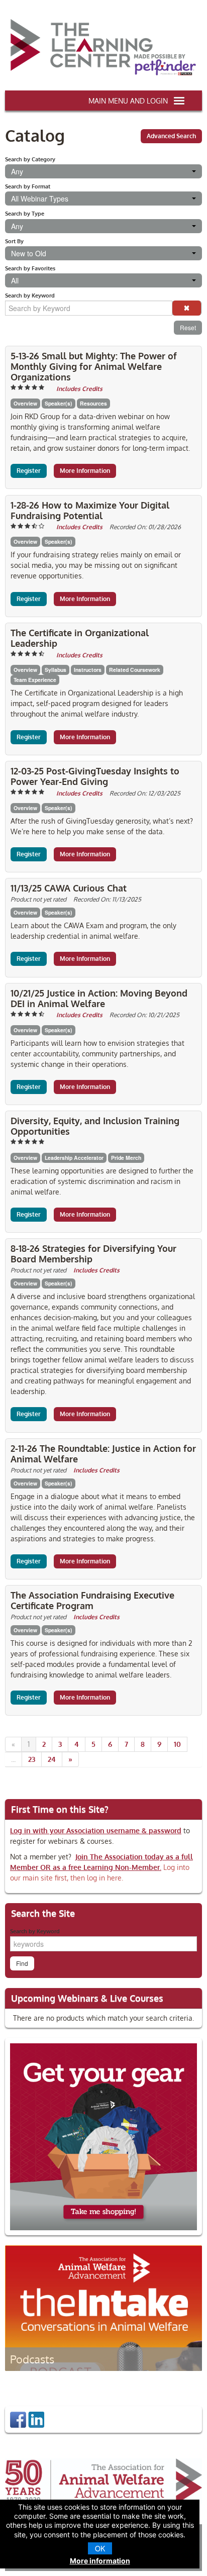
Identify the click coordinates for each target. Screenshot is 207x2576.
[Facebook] (18, 2419)
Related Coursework (135, 670)
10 (177, 1744)
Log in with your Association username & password (96, 1830)
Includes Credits (79, 389)
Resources (93, 403)
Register (29, 471)
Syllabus (56, 670)
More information (100, 2561)
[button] (187, 308)
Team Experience (35, 680)
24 (52, 1759)
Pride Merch (126, 1158)
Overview (25, 403)
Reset (188, 327)
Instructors (88, 670)
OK (100, 2548)
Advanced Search (171, 136)
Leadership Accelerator (74, 1158)
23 (32, 1759)
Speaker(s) (59, 403)
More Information (85, 471)
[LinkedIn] (36, 2419)
